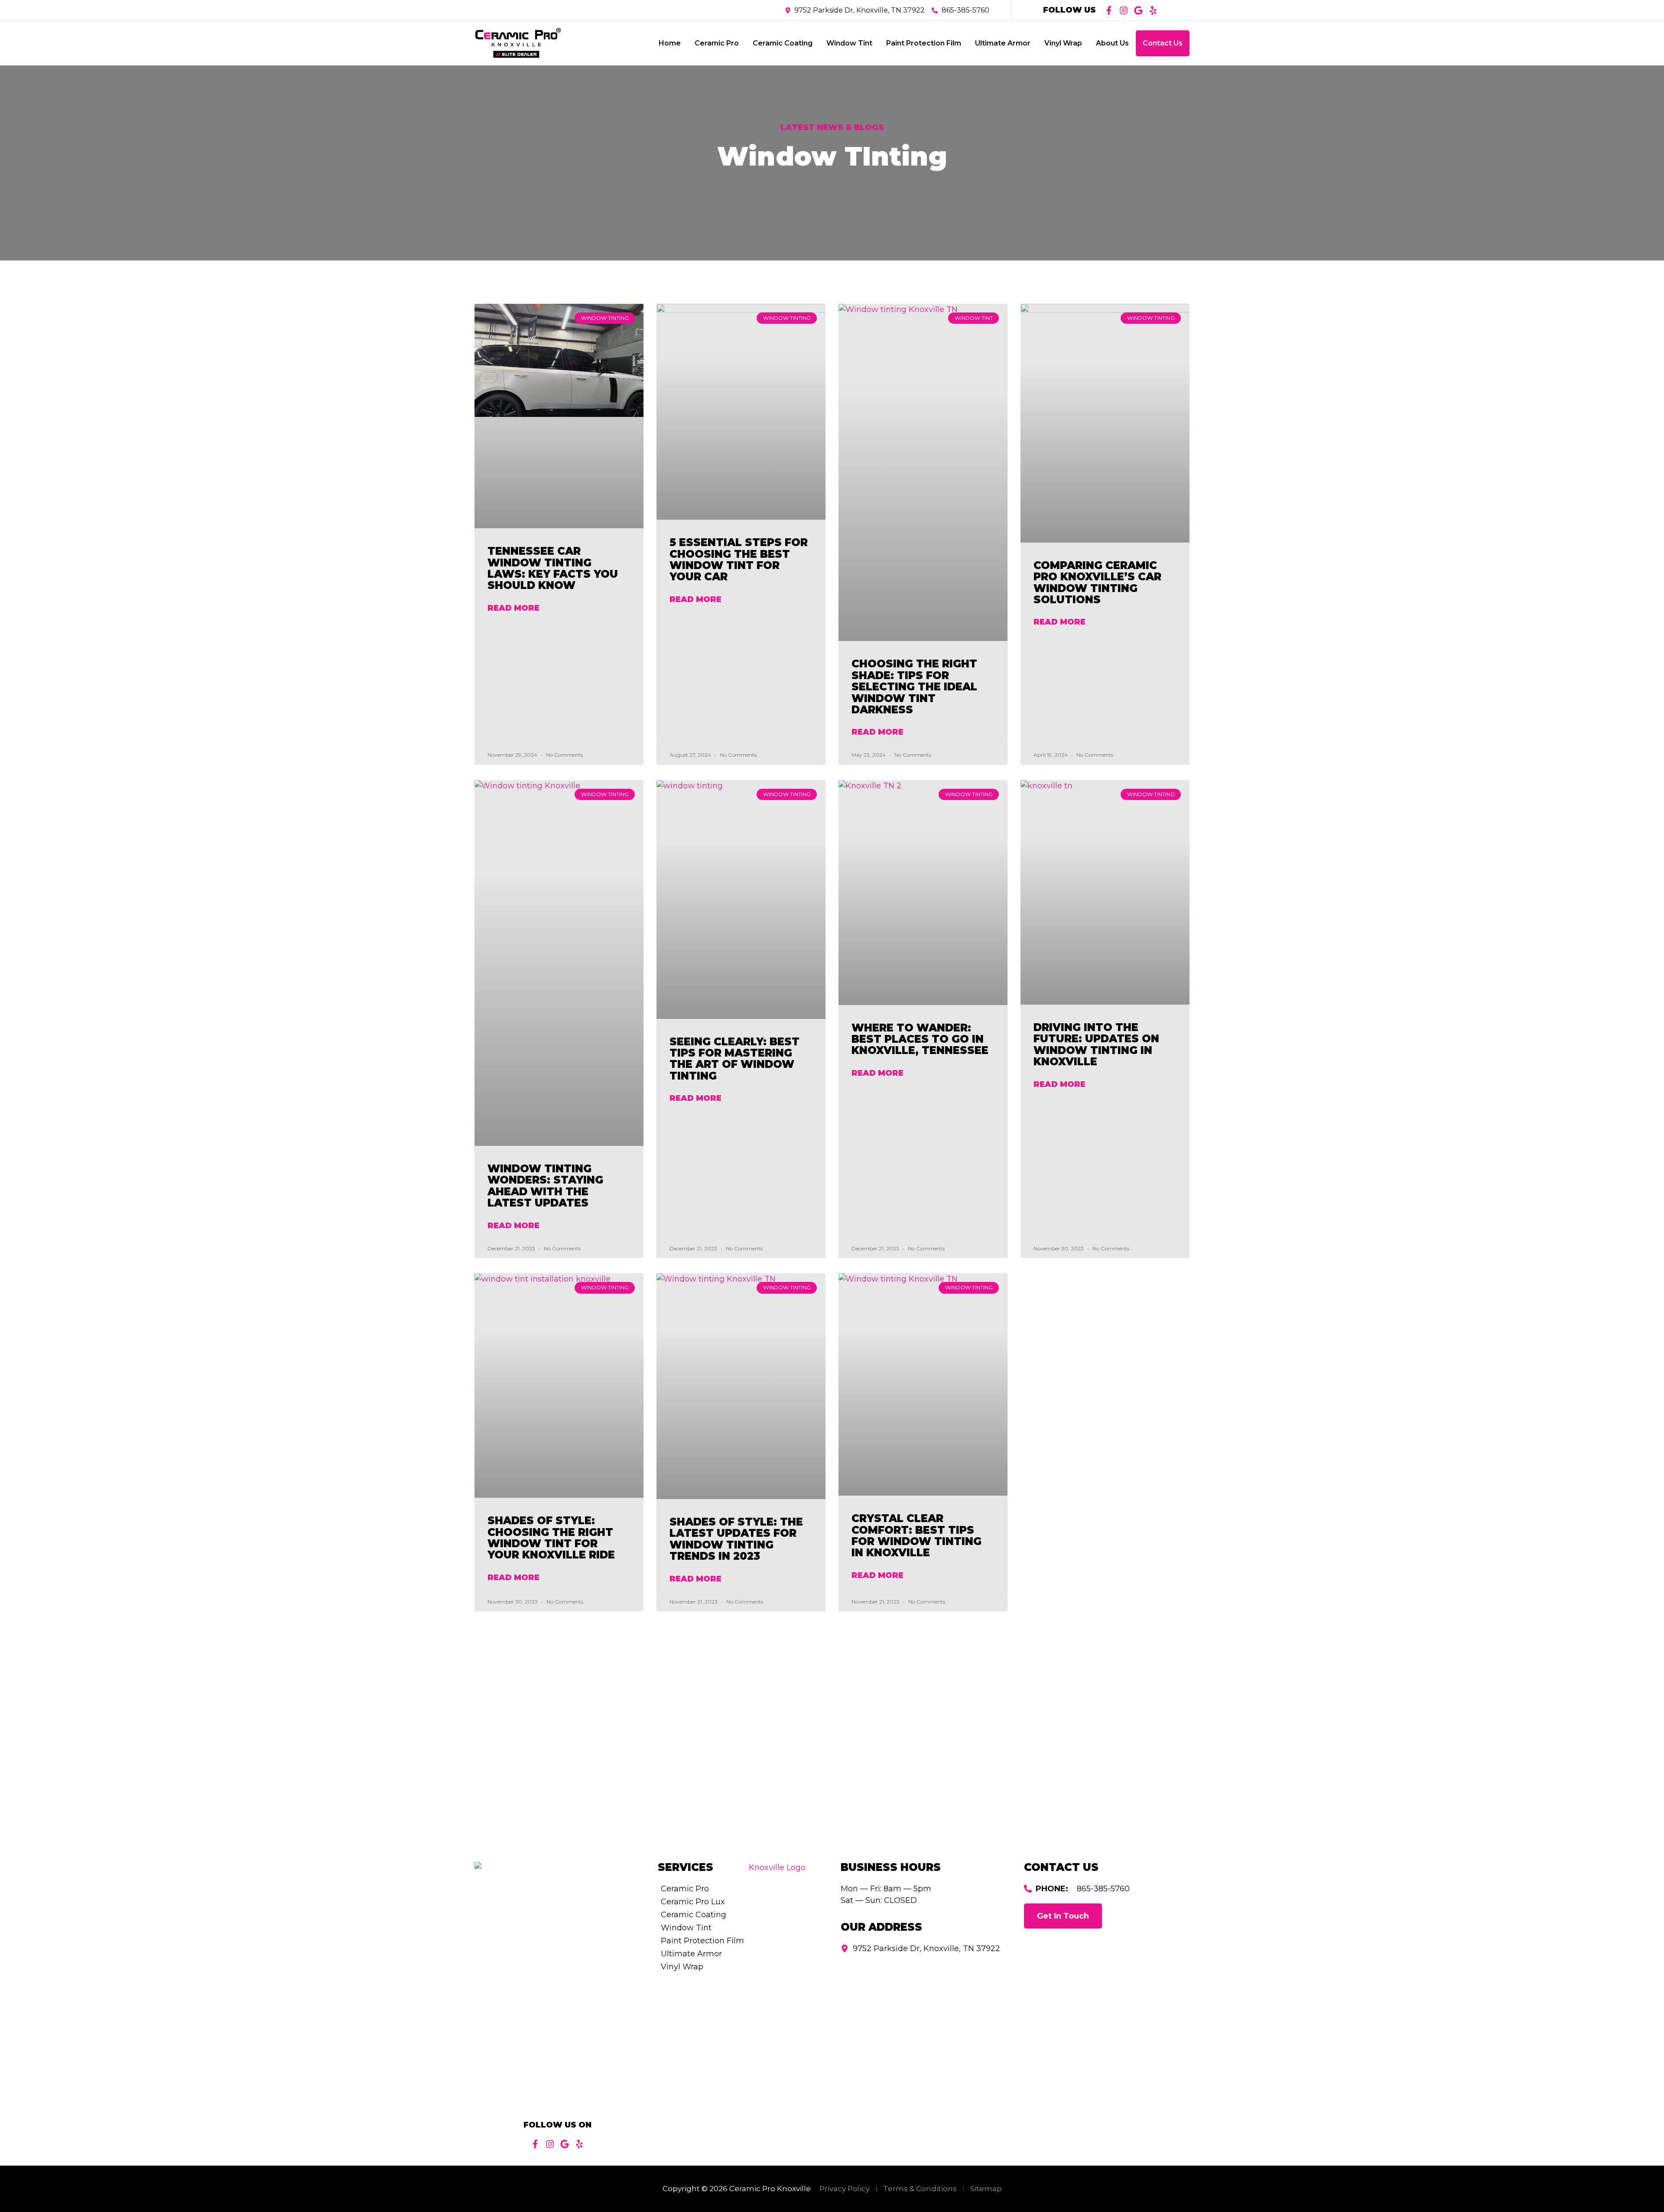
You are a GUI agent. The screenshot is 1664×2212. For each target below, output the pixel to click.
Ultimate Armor (1003, 43)
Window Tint (849, 43)
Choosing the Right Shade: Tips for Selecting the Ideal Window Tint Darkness (914, 687)
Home (670, 43)
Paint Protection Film (924, 43)
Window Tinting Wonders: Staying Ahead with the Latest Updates (545, 1186)
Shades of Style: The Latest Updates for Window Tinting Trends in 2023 (736, 1539)
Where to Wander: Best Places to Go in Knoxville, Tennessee (920, 1039)
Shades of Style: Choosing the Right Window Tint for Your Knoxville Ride (551, 1538)
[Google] (1138, 10)
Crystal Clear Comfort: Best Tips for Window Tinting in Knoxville (916, 1535)
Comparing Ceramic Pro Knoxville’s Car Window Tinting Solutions (1097, 582)
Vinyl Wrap (1063, 43)
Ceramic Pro (717, 43)
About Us (1112, 43)
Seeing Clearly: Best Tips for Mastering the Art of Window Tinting (734, 1059)
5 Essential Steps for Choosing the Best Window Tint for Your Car (739, 560)
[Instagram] (1124, 10)
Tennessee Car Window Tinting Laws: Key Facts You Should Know (553, 568)
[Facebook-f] (1109, 10)
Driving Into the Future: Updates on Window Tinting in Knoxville (1096, 1044)
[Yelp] (1153, 10)
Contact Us (1163, 43)
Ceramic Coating (783, 43)
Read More (513, 608)
